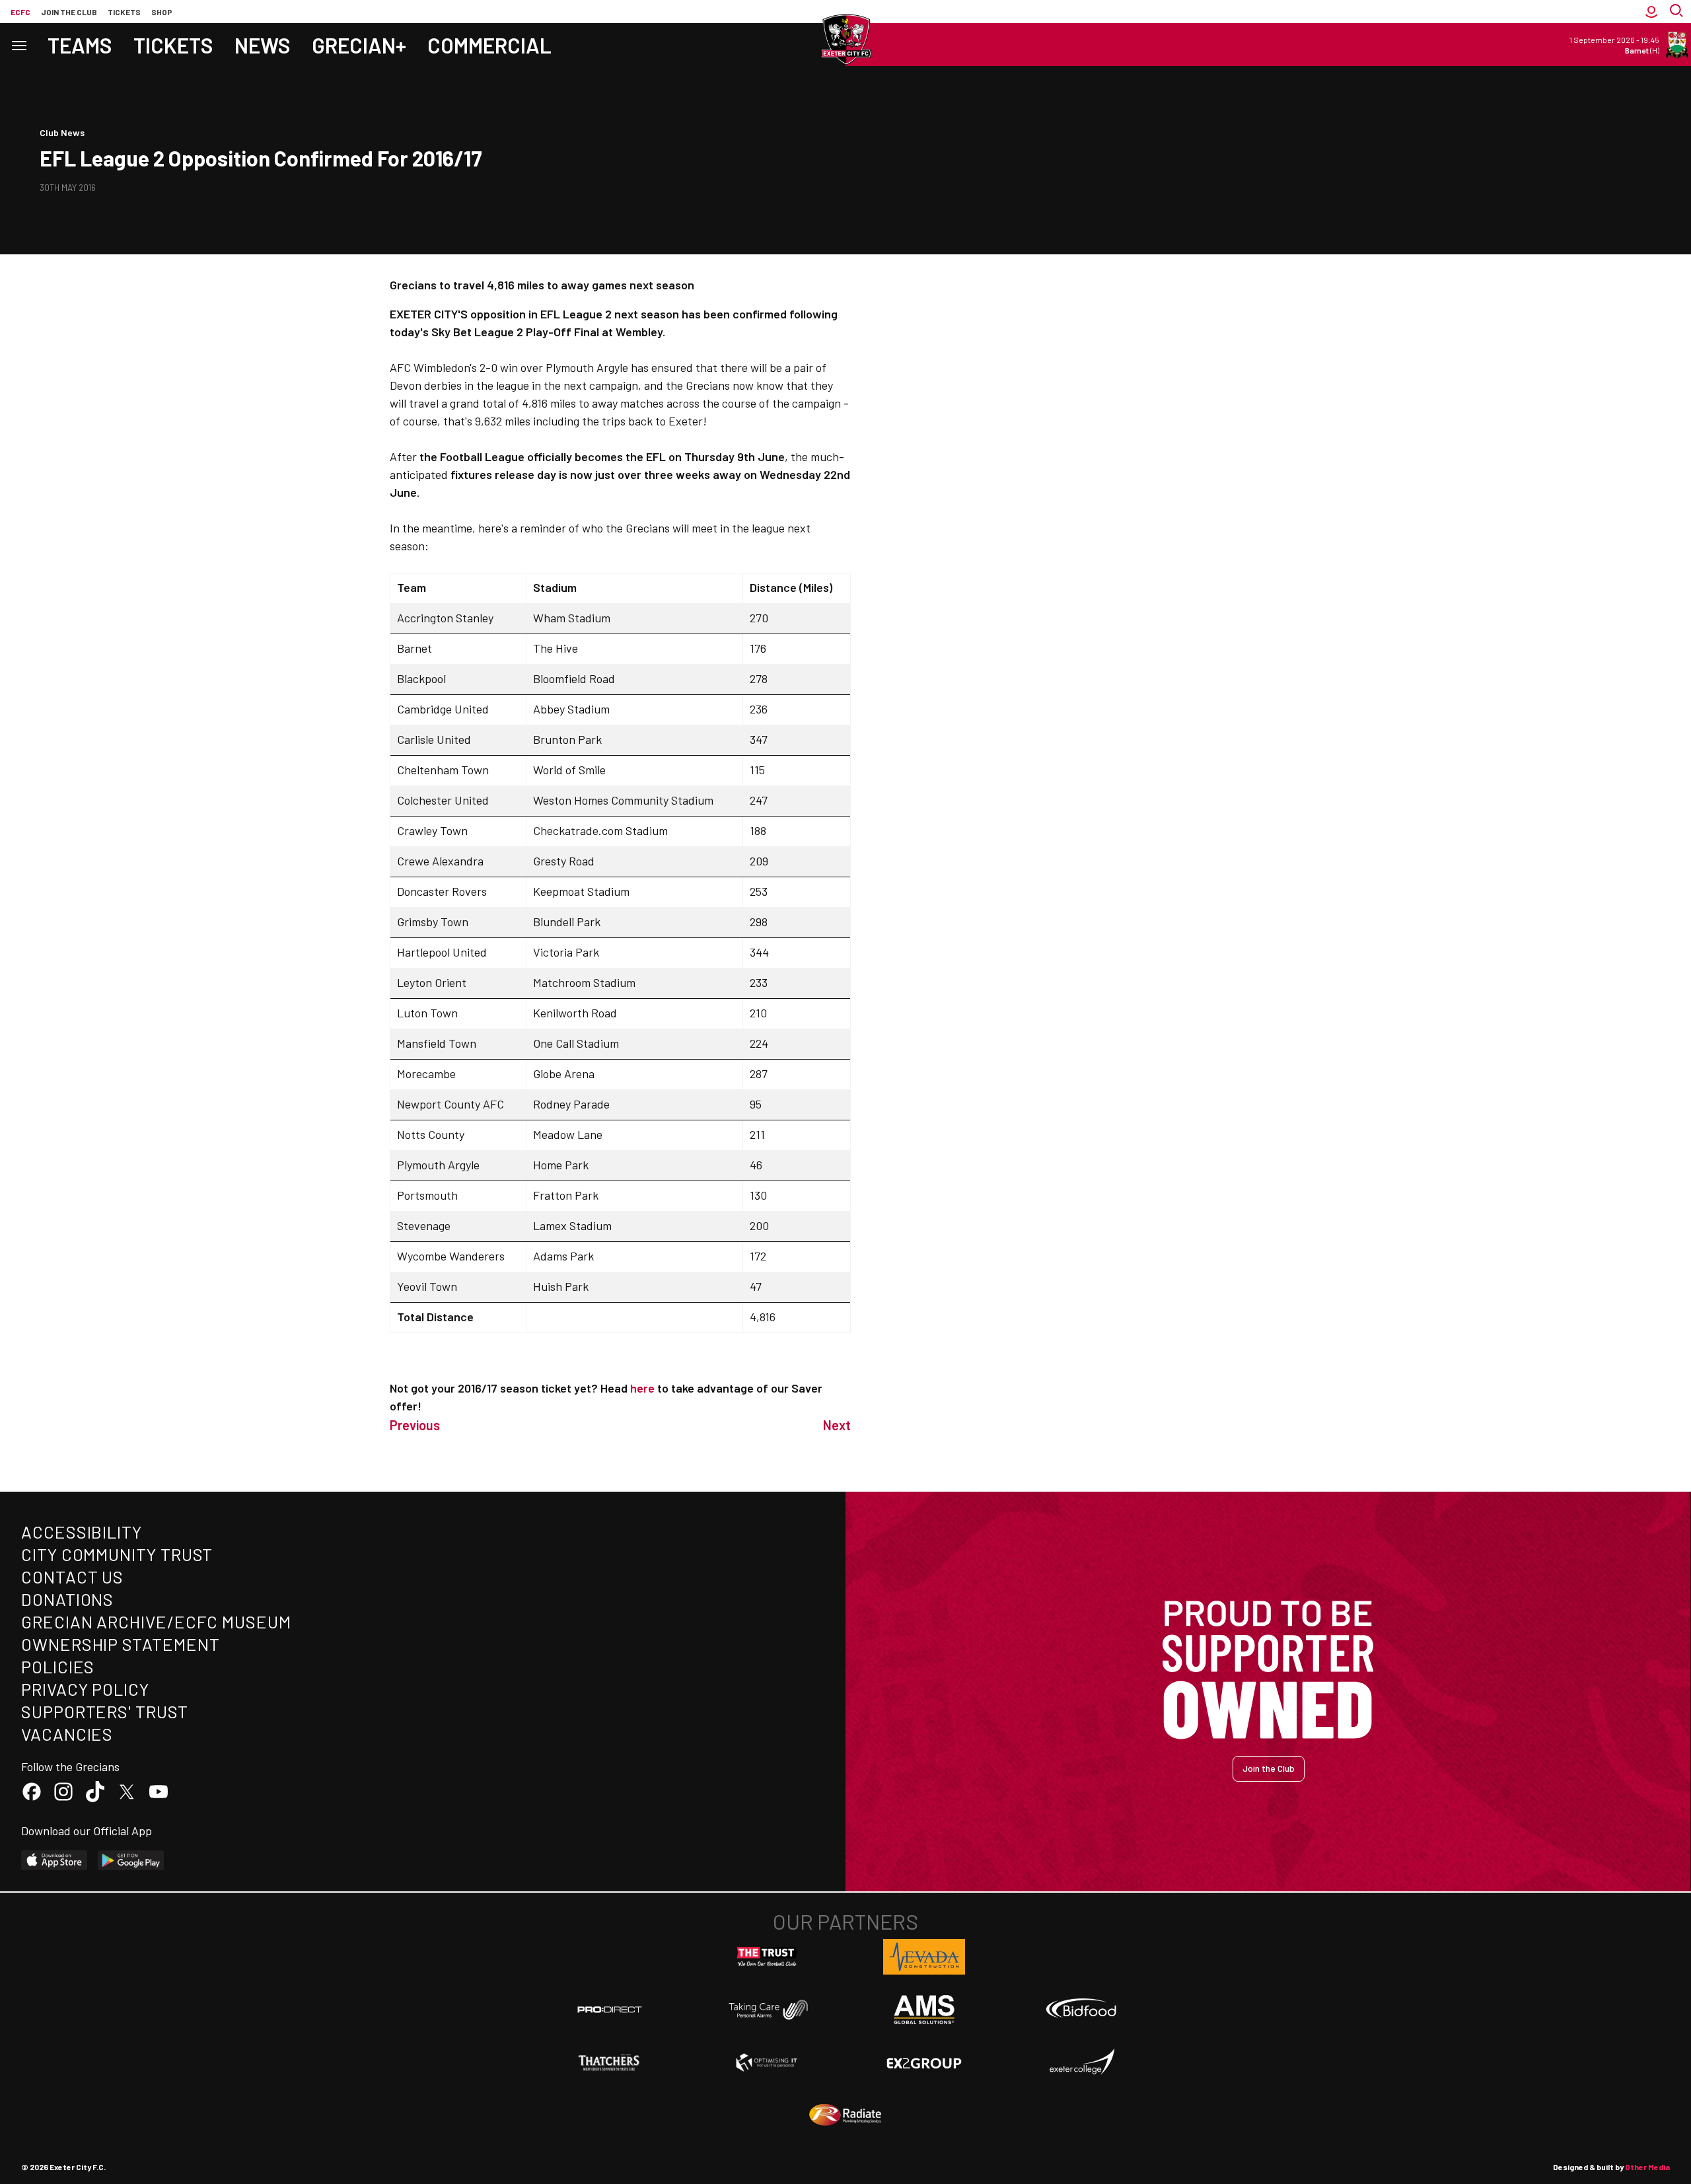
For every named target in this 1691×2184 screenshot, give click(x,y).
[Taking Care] (767, 2009)
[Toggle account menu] (1651, 12)
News (263, 45)
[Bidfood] (1081, 2010)
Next (837, 1425)
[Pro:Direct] (610, 2009)
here (642, 1388)
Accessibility (82, 1532)
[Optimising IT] (767, 2062)
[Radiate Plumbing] (845, 2115)
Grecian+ (359, 45)
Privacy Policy (85, 1689)
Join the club (69, 12)
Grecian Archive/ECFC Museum (156, 1621)
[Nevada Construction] (924, 1957)
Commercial (489, 45)
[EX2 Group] (924, 2062)
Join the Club (1269, 1768)
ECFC (20, 12)
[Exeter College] (1081, 2062)
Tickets (124, 12)
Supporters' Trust (105, 1711)
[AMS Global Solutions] (924, 2010)
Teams (80, 45)
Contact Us (72, 1577)
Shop (162, 12)
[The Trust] (767, 1957)
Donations (67, 1599)
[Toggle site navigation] (18, 45)
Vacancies (67, 1734)
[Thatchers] (610, 2062)
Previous (415, 1425)
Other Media (1647, 2167)
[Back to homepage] (845, 40)
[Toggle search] (1678, 12)
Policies (58, 1666)
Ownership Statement (120, 1644)
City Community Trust (117, 1554)
